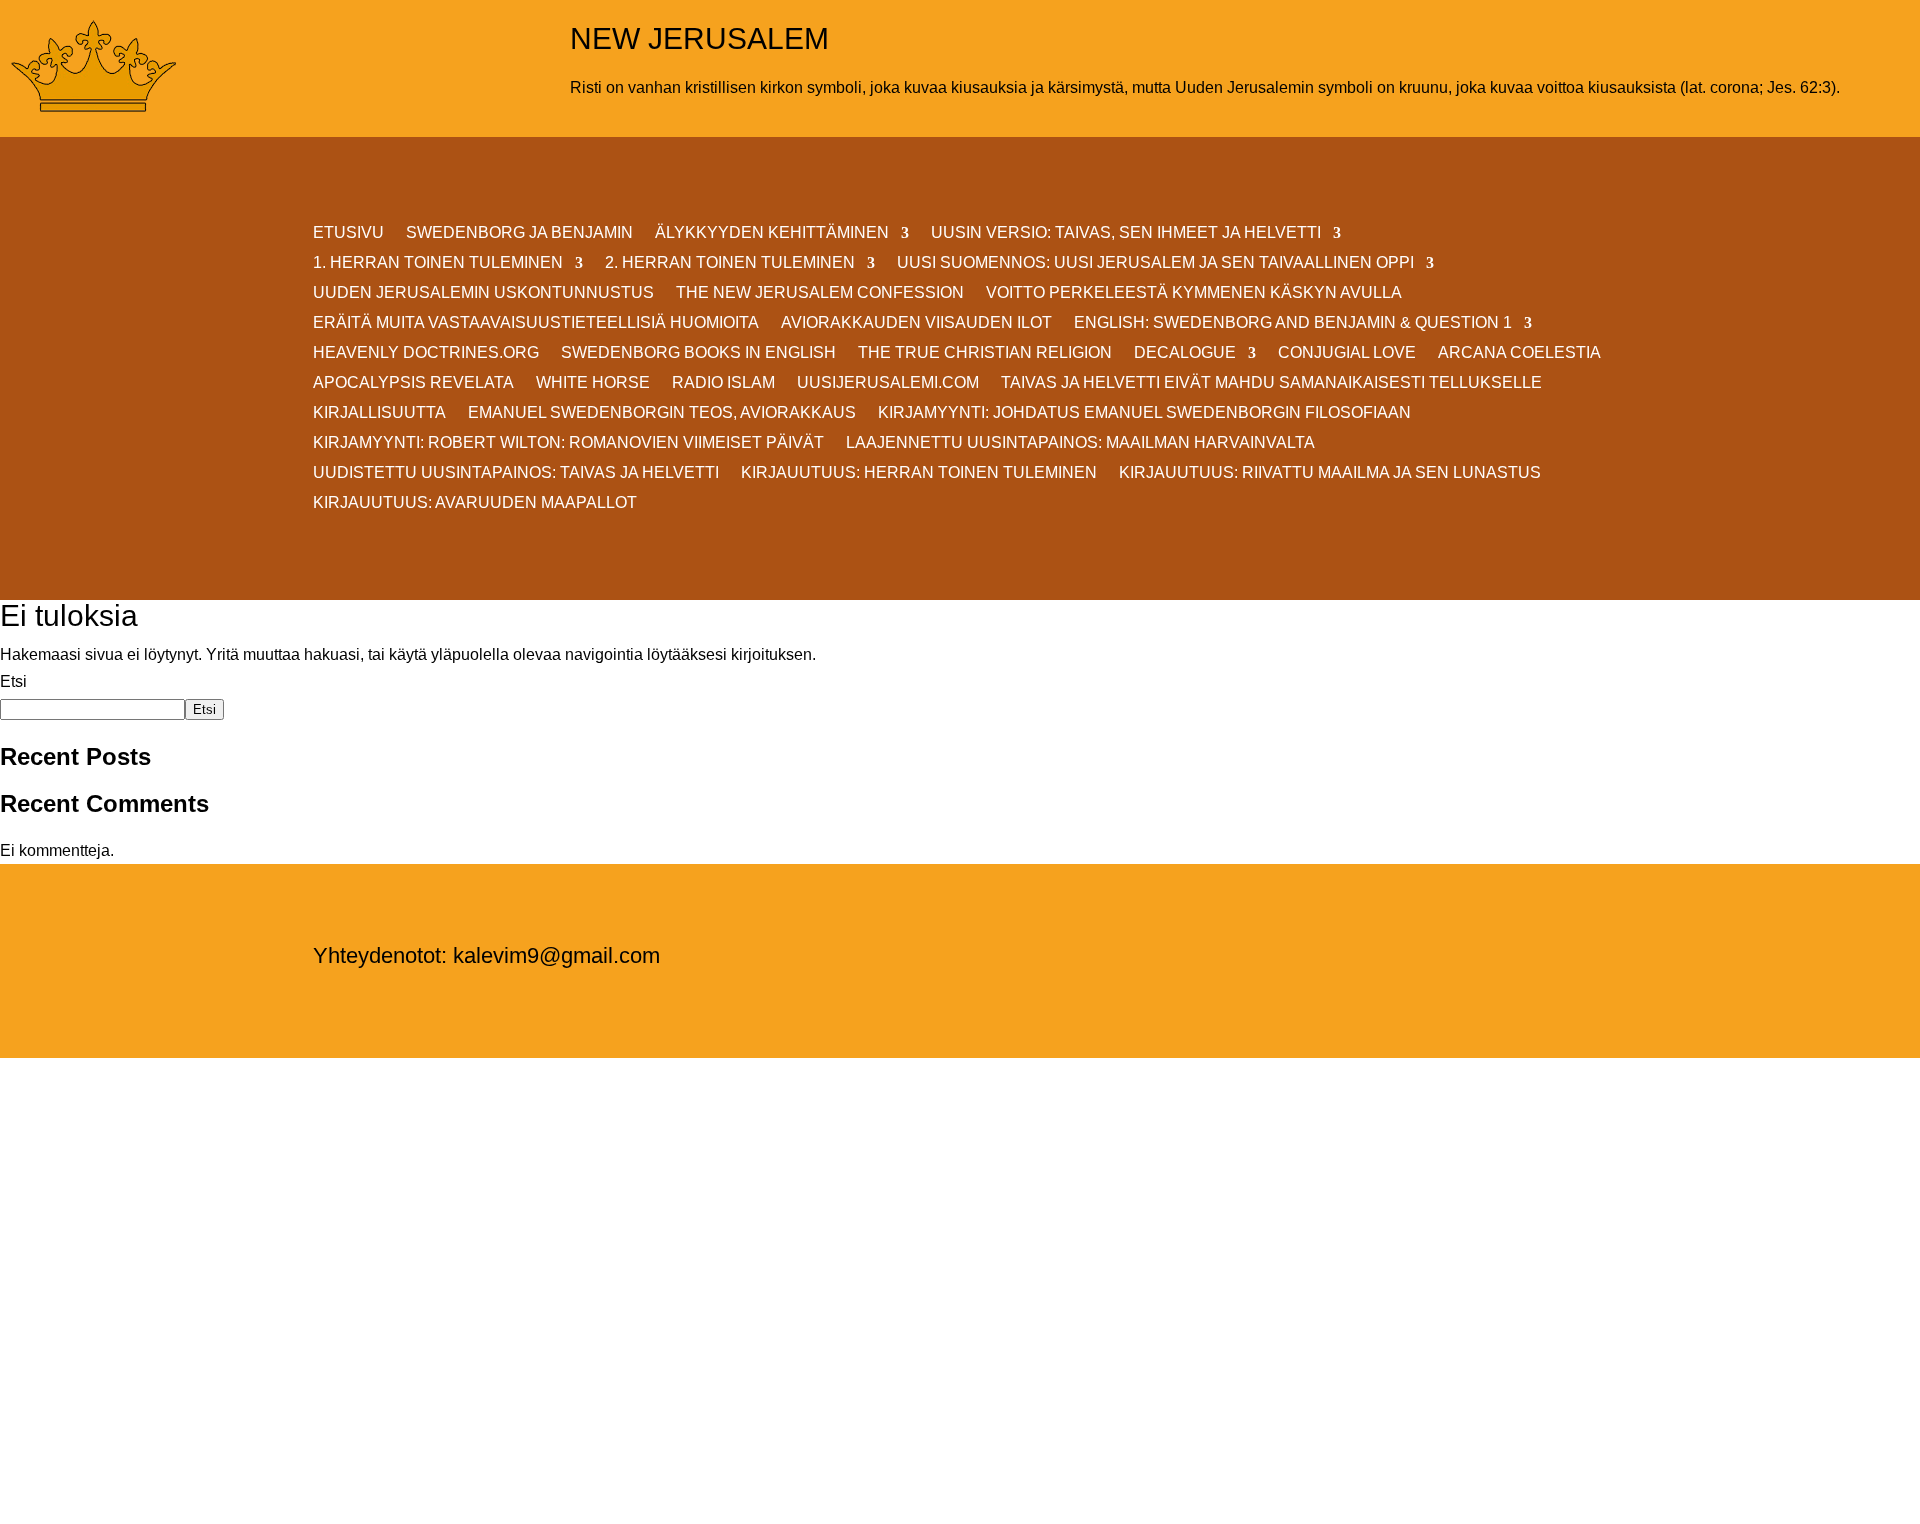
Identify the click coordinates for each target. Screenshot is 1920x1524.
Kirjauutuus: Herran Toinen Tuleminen (919, 473)
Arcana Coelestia (1519, 353)
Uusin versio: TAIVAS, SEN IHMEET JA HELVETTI (1126, 233)
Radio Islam (723, 383)
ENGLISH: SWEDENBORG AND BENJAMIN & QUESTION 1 (1293, 323)
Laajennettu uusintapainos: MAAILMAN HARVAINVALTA (1080, 443)
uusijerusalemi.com (888, 383)
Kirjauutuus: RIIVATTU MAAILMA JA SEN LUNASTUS (1330, 473)
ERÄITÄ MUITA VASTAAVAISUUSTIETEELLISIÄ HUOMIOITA (536, 323)
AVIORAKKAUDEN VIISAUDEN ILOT (916, 323)
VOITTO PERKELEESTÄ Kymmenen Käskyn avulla (1194, 293)
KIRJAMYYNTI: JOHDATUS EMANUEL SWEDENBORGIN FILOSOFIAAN (1144, 413)
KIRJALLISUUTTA (379, 413)
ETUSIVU (348, 233)
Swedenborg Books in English (698, 353)
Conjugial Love (1347, 353)
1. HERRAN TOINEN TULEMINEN (438, 263)
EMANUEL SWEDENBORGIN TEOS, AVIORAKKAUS (662, 413)
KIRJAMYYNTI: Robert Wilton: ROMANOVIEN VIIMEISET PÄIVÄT (568, 443)
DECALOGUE (1185, 353)
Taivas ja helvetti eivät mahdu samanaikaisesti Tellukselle (1271, 383)
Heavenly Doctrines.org (426, 353)
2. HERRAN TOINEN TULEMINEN (730, 263)
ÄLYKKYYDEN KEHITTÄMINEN (772, 233)
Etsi (13, 681)
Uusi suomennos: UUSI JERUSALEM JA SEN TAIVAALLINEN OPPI (1155, 263)
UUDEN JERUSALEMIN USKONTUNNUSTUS (483, 293)
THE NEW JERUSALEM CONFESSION (820, 293)
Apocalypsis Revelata (413, 383)
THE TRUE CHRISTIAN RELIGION (985, 353)
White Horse (593, 383)
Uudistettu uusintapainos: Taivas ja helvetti (516, 473)
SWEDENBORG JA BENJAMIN (519, 233)
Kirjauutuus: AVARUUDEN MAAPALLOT (475, 503)
